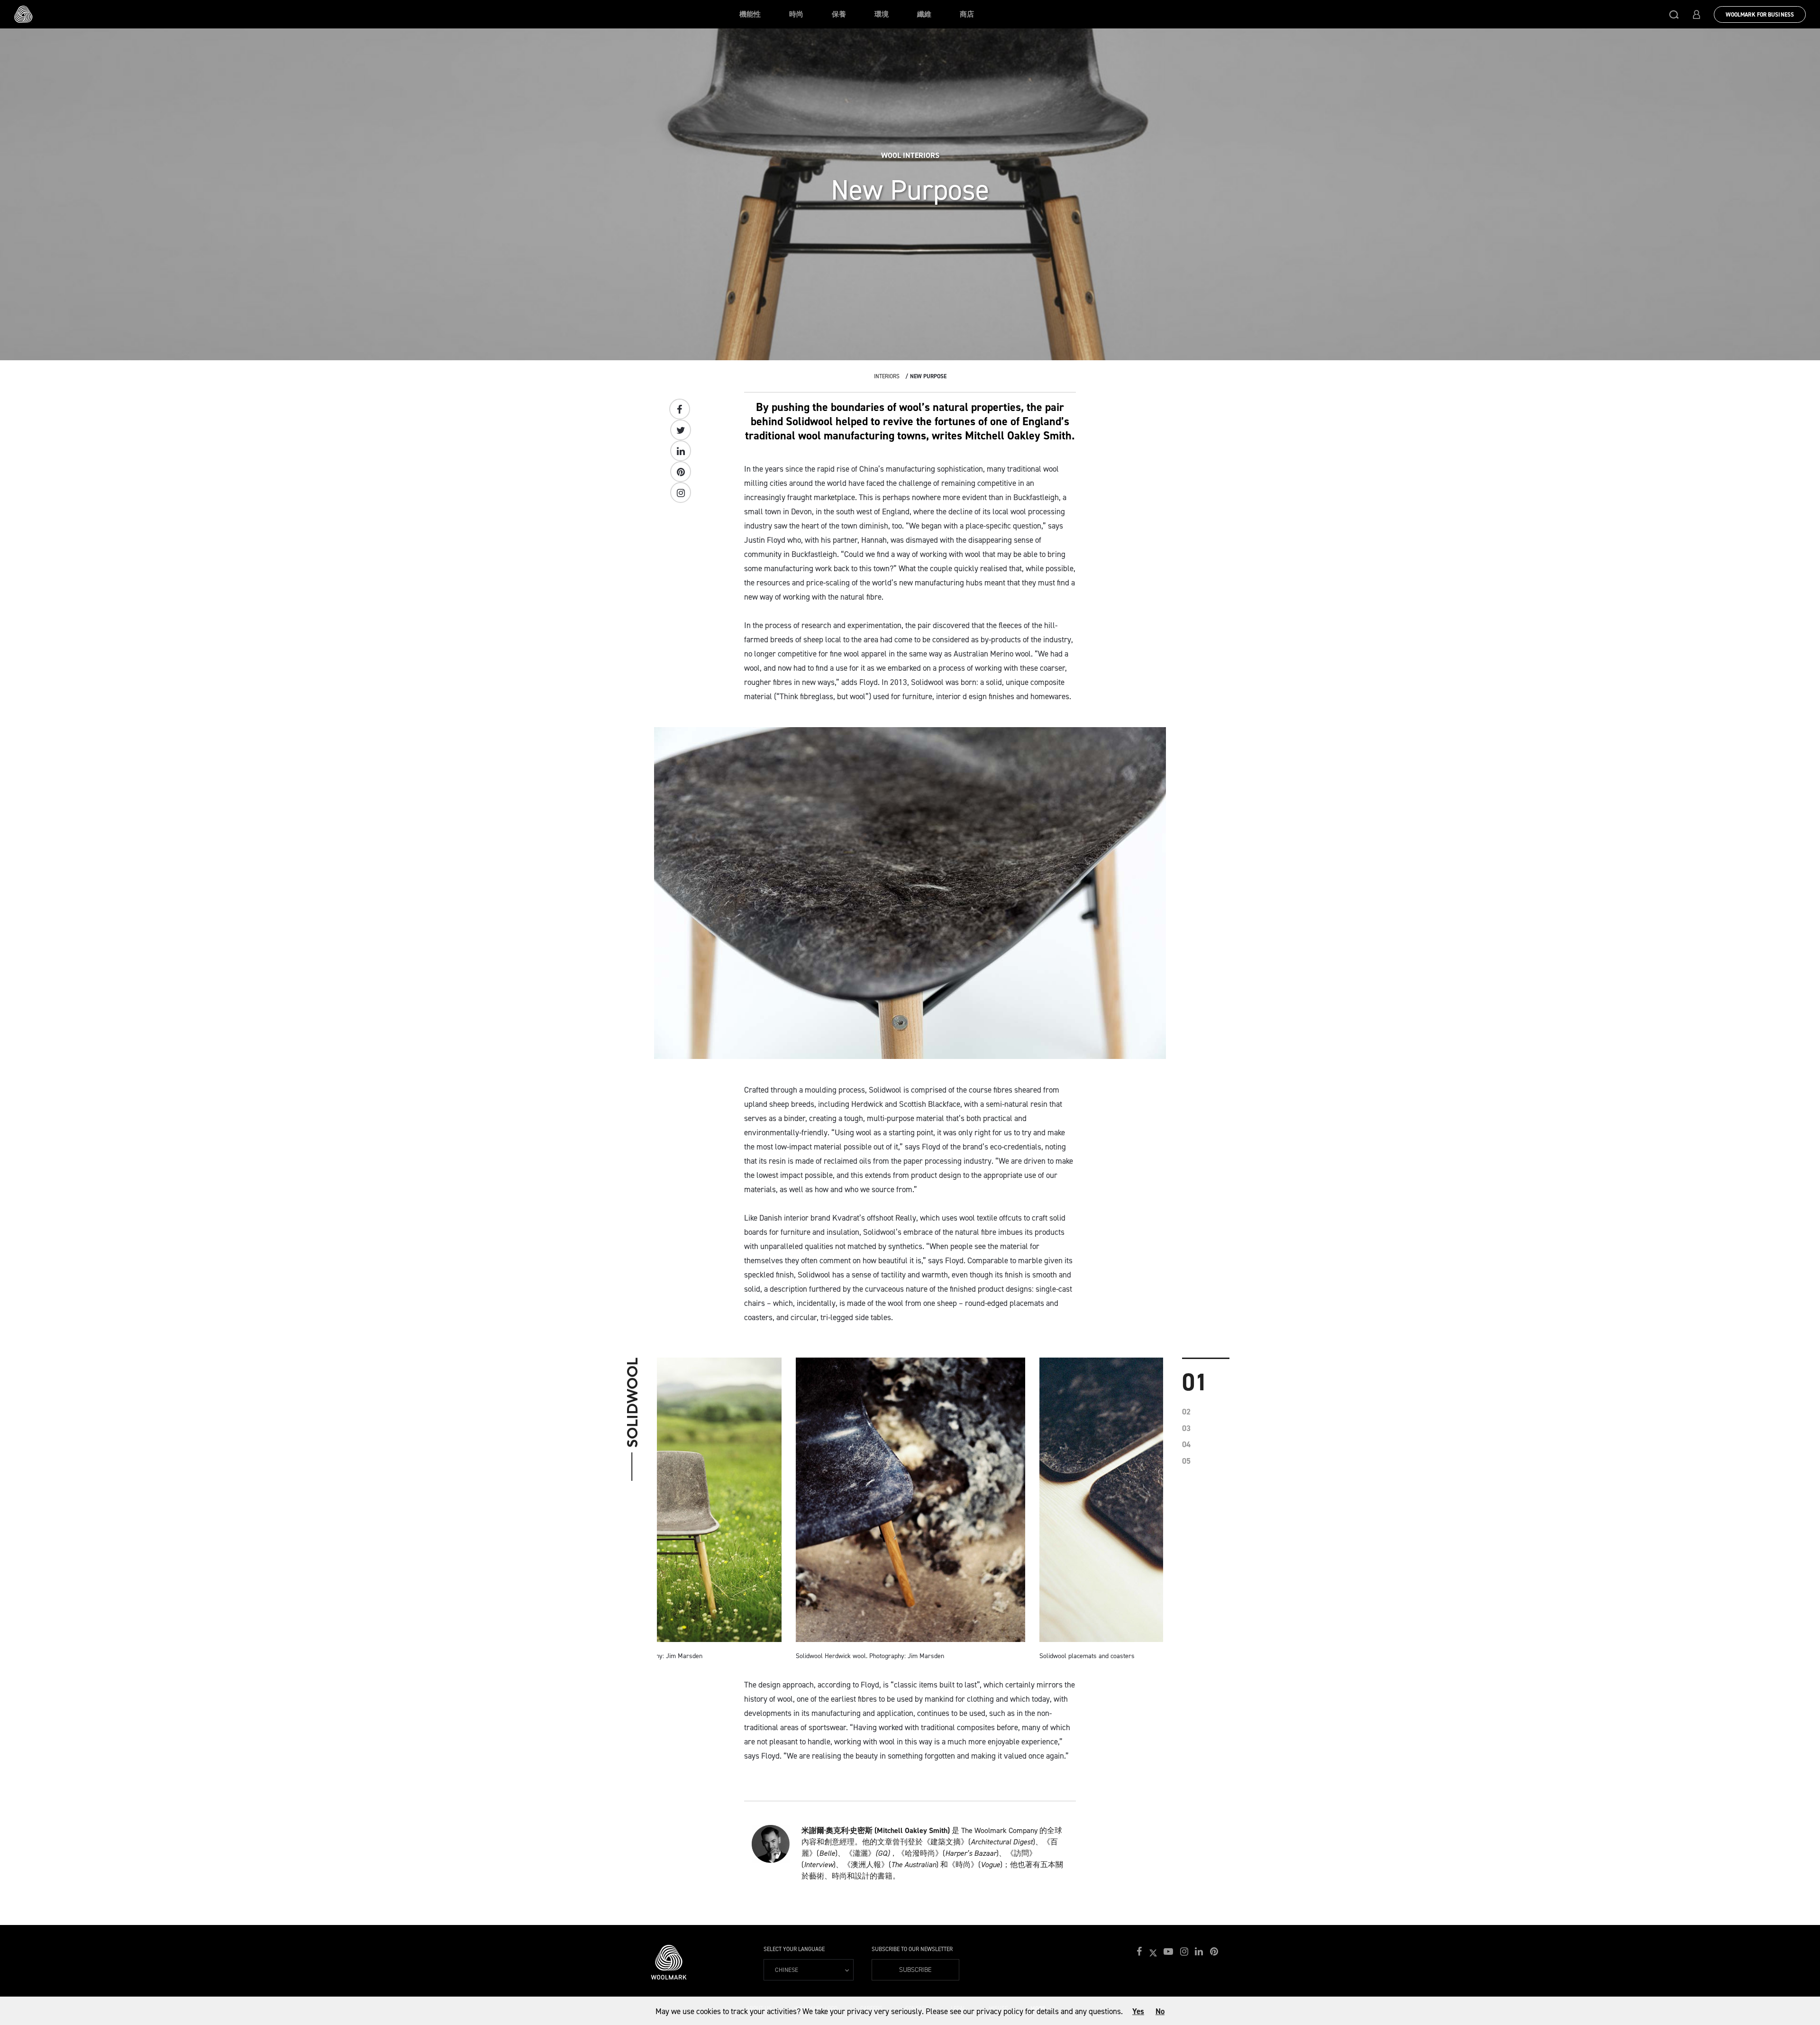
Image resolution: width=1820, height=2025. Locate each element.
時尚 (796, 14)
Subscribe (915, 1970)
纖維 (924, 14)
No (1160, 2011)
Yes (1138, 2011)
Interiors (887, 376)
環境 (882, 14)
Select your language (794, 1949)
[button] (1674, 14)
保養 (839, 14)
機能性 (750, 14)
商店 (967, 14)
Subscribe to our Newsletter (912, 1949)
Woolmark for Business (1760, 15)
